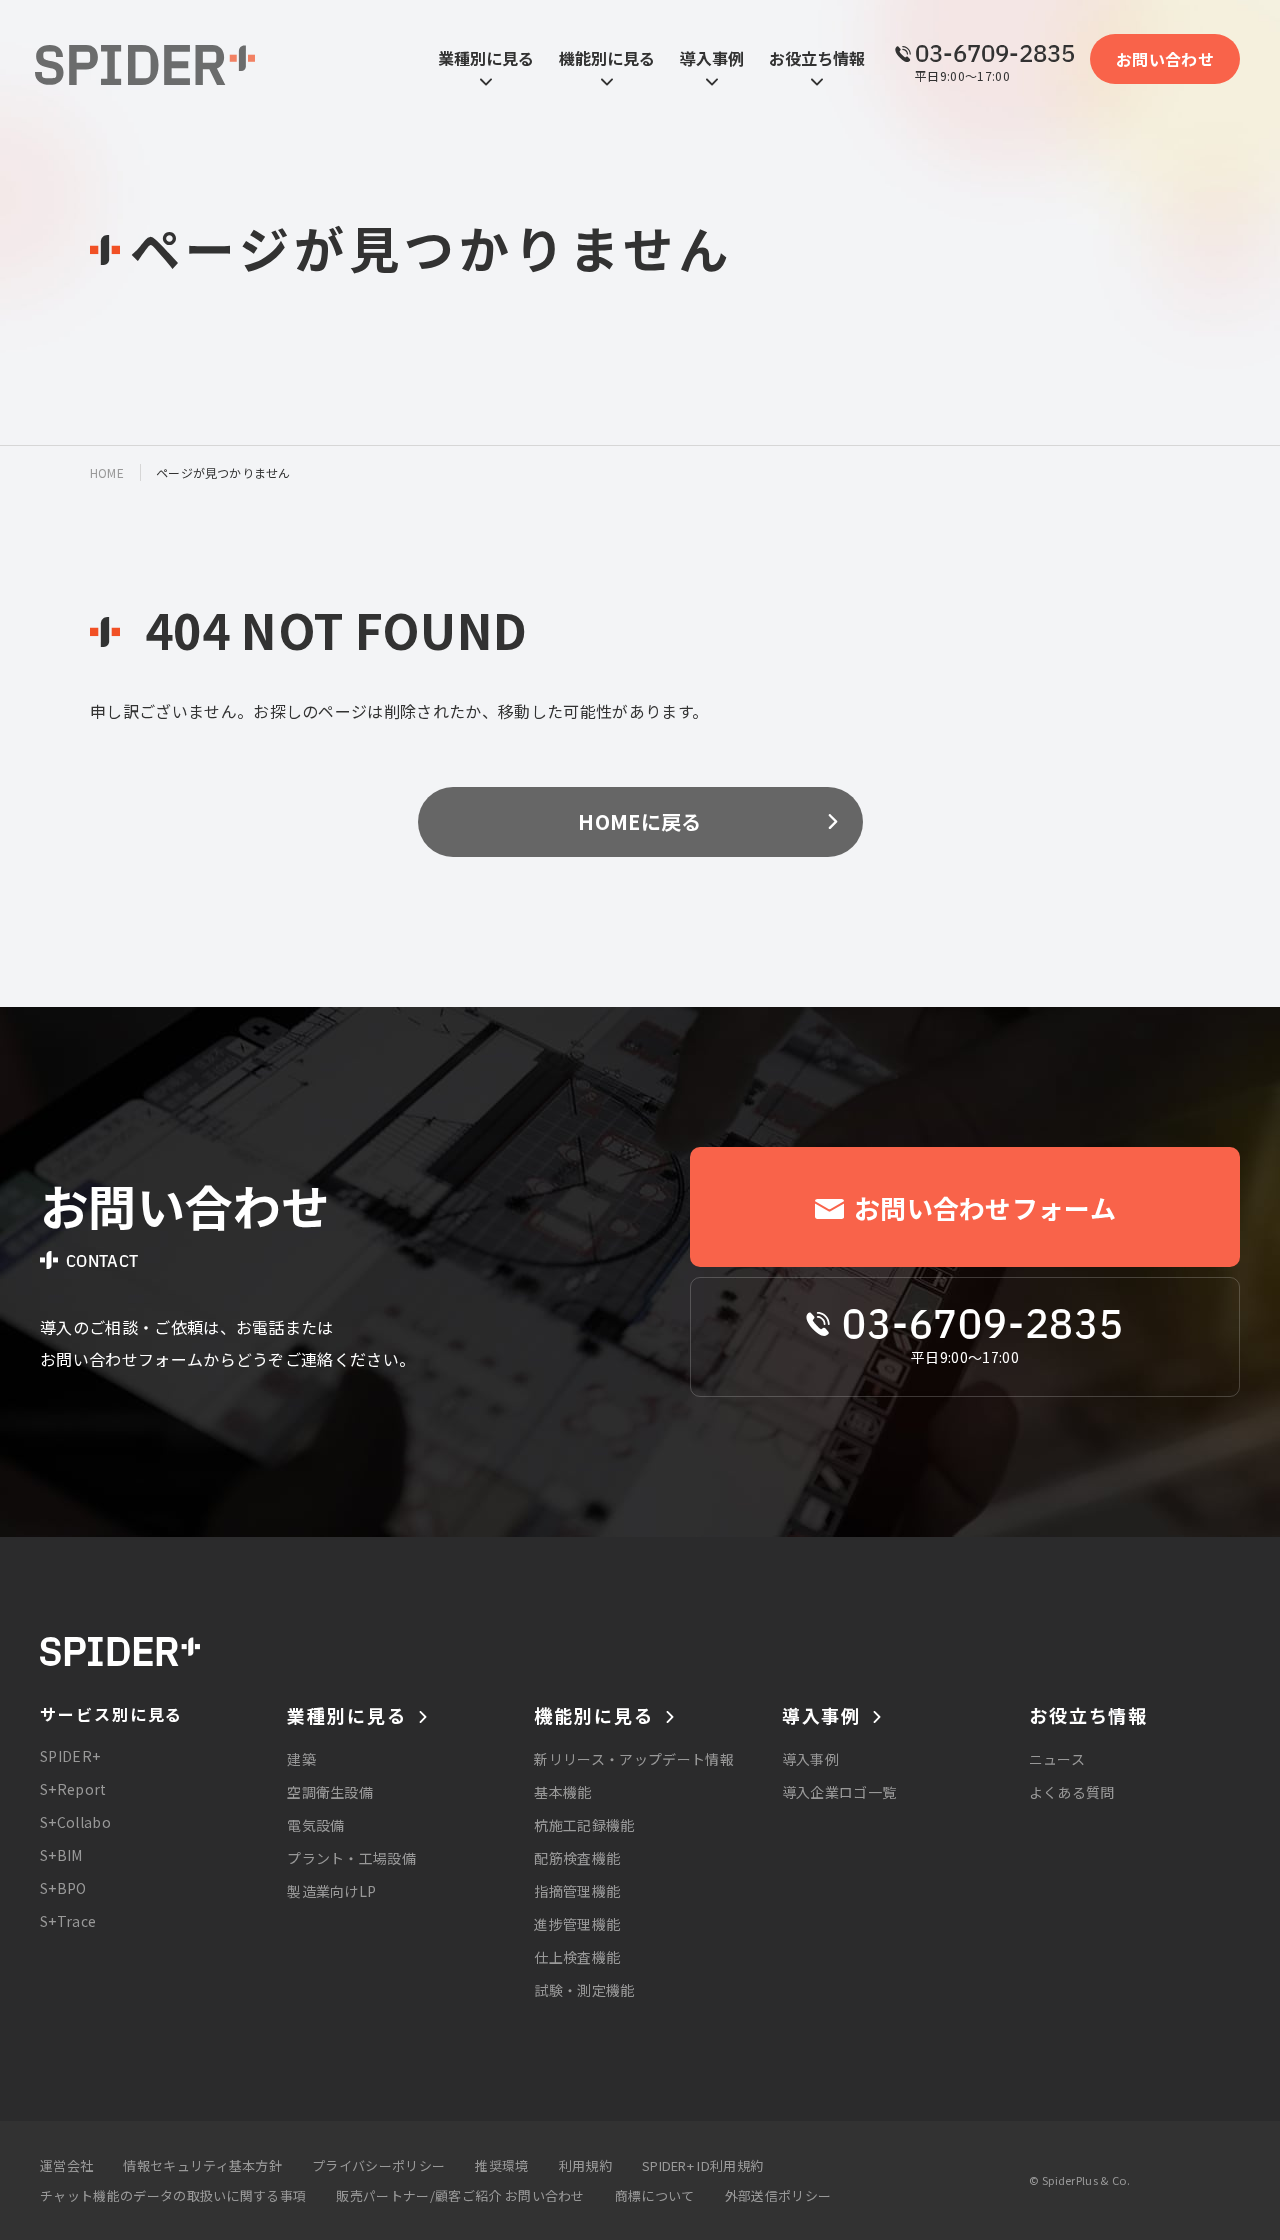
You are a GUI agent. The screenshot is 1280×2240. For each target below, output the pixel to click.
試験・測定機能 (584, 1990)
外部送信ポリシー (778, 2195)
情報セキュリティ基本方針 (202, 2165)
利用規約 (585, 2165)
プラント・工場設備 (351, 1858)
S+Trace (68, 1921)
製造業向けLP (331, 1891)
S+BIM (61, 1855)
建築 (301, 1759)
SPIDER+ (70, 1756)
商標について (655, 2195)
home (107, 472)
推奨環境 (501, 2165)
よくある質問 (1072, 1792)
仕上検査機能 (577, 1957)
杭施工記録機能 (584, 1825)
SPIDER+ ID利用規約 (702, 2165)
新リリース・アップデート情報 (633, 1759)
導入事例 (810, 1759)
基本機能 (562, 1792)
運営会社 (66, 2165)
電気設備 (315, 1825)
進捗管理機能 (577, 1924)
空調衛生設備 (330, 1792)
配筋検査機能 (577, 1858)
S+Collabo (75, 1822)
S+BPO (63, 1888)
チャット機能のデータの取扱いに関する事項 (173, 2195)
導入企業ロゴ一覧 (839, 1792)
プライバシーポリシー (378, 2165)
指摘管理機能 (577, 1891)
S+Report (73, 1789)
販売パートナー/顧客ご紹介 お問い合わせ (460, 2195)
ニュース (1057, 1759)
